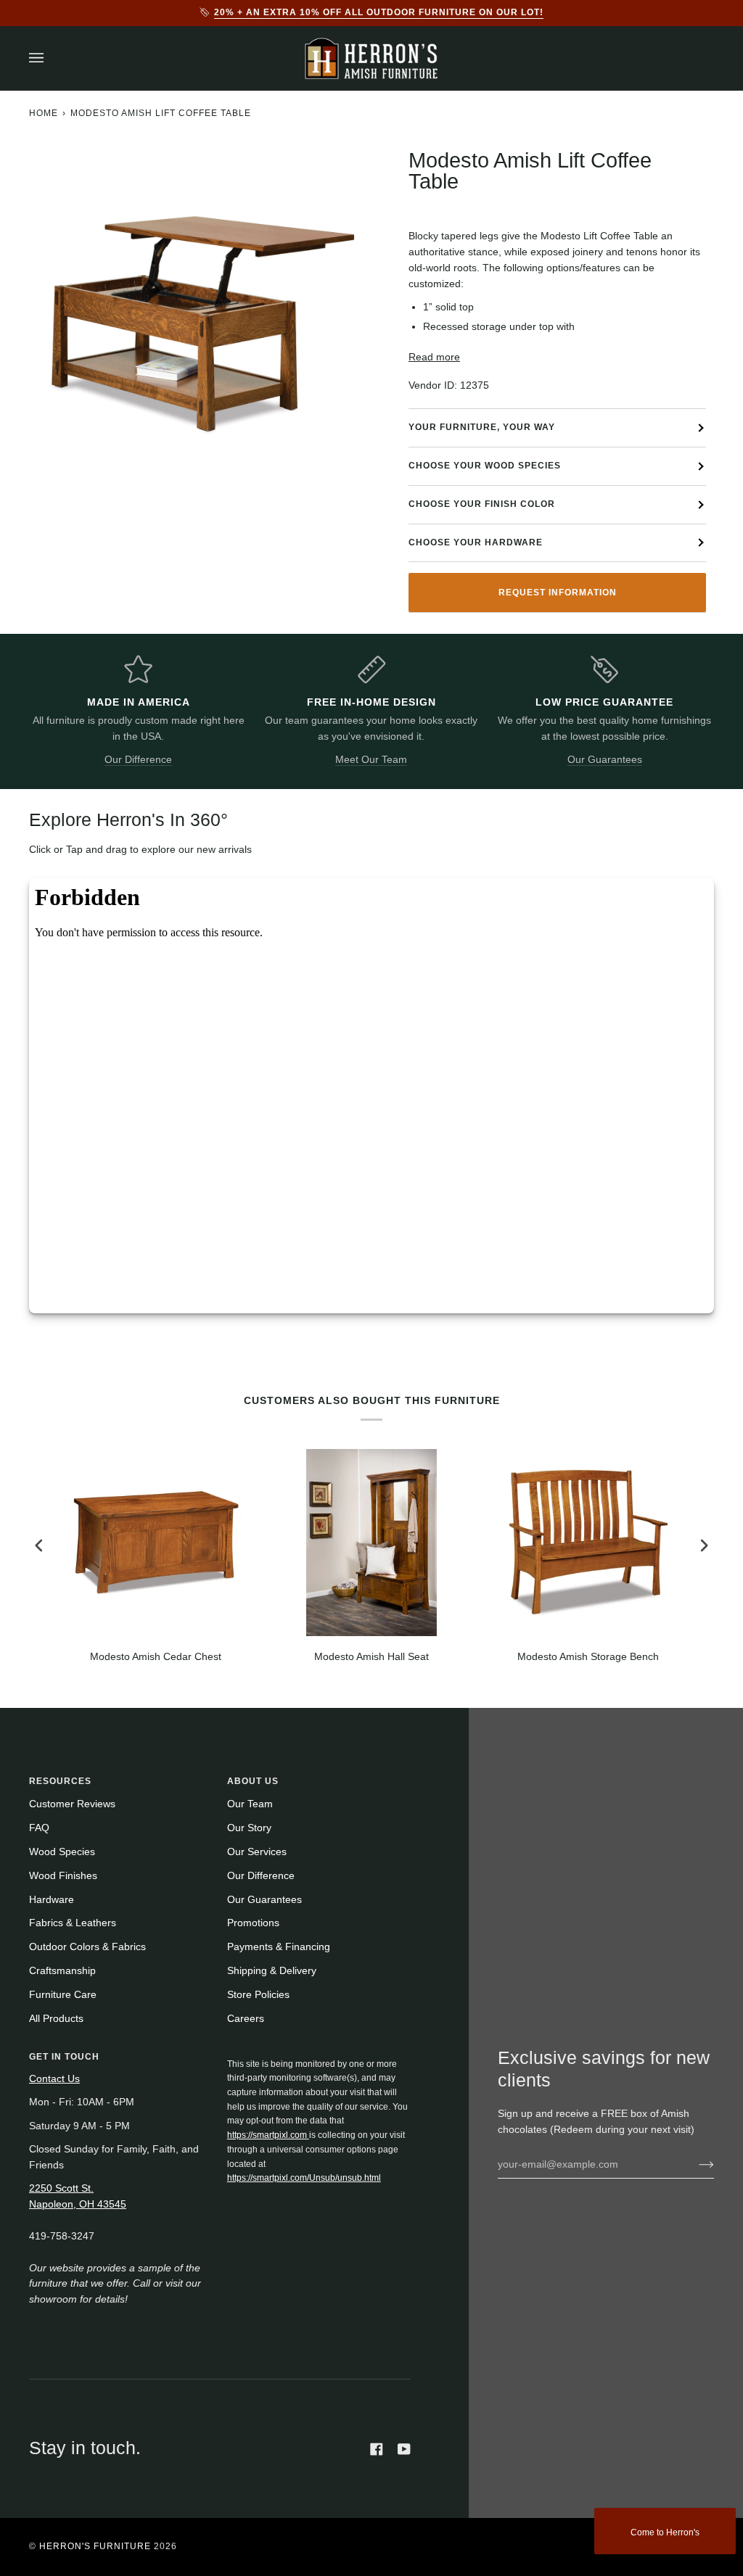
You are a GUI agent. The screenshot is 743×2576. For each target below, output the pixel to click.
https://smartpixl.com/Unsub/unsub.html (304, 2178)
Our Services (257, 1852)
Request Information (558, 593)
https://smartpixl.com (268, 2135)
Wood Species (62, 1852)
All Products (56, 2019)
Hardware (52, 1900)
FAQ (39, 1828)
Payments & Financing (279, 1947)
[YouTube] (404, 2449)
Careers (246, 2019)
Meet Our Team (371, 760)
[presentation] (39, 1545)
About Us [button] (253, 1781)
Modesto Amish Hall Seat (371, 1657)
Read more (434, 357)
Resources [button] (60, 1781)
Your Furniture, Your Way (482, 427)
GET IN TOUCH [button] (64, 2057)
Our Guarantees (605, 760)
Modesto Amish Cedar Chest (156, 1657)
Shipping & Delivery (272, 1971)
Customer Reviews (72, 1804)
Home (44, 113)
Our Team (250, 1804)
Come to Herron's (665, 2532)
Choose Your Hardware (476, 542)
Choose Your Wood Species (485, 466)
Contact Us (54, 2079)
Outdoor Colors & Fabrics (87, 1947)
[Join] (695, 2164)
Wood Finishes (63, 1876)
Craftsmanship (62, 1971)
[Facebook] (377, 2449)
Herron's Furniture (95, 2546)
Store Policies (258, 1995)
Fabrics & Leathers (73, 1923)
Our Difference (138, 760)
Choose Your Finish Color (482, 504)
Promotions (253, 1923)
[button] (319, 2054)
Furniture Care (63, 1995)
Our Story (249, 1828)
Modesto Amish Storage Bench (588, 1657)
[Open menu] (51, 58)
